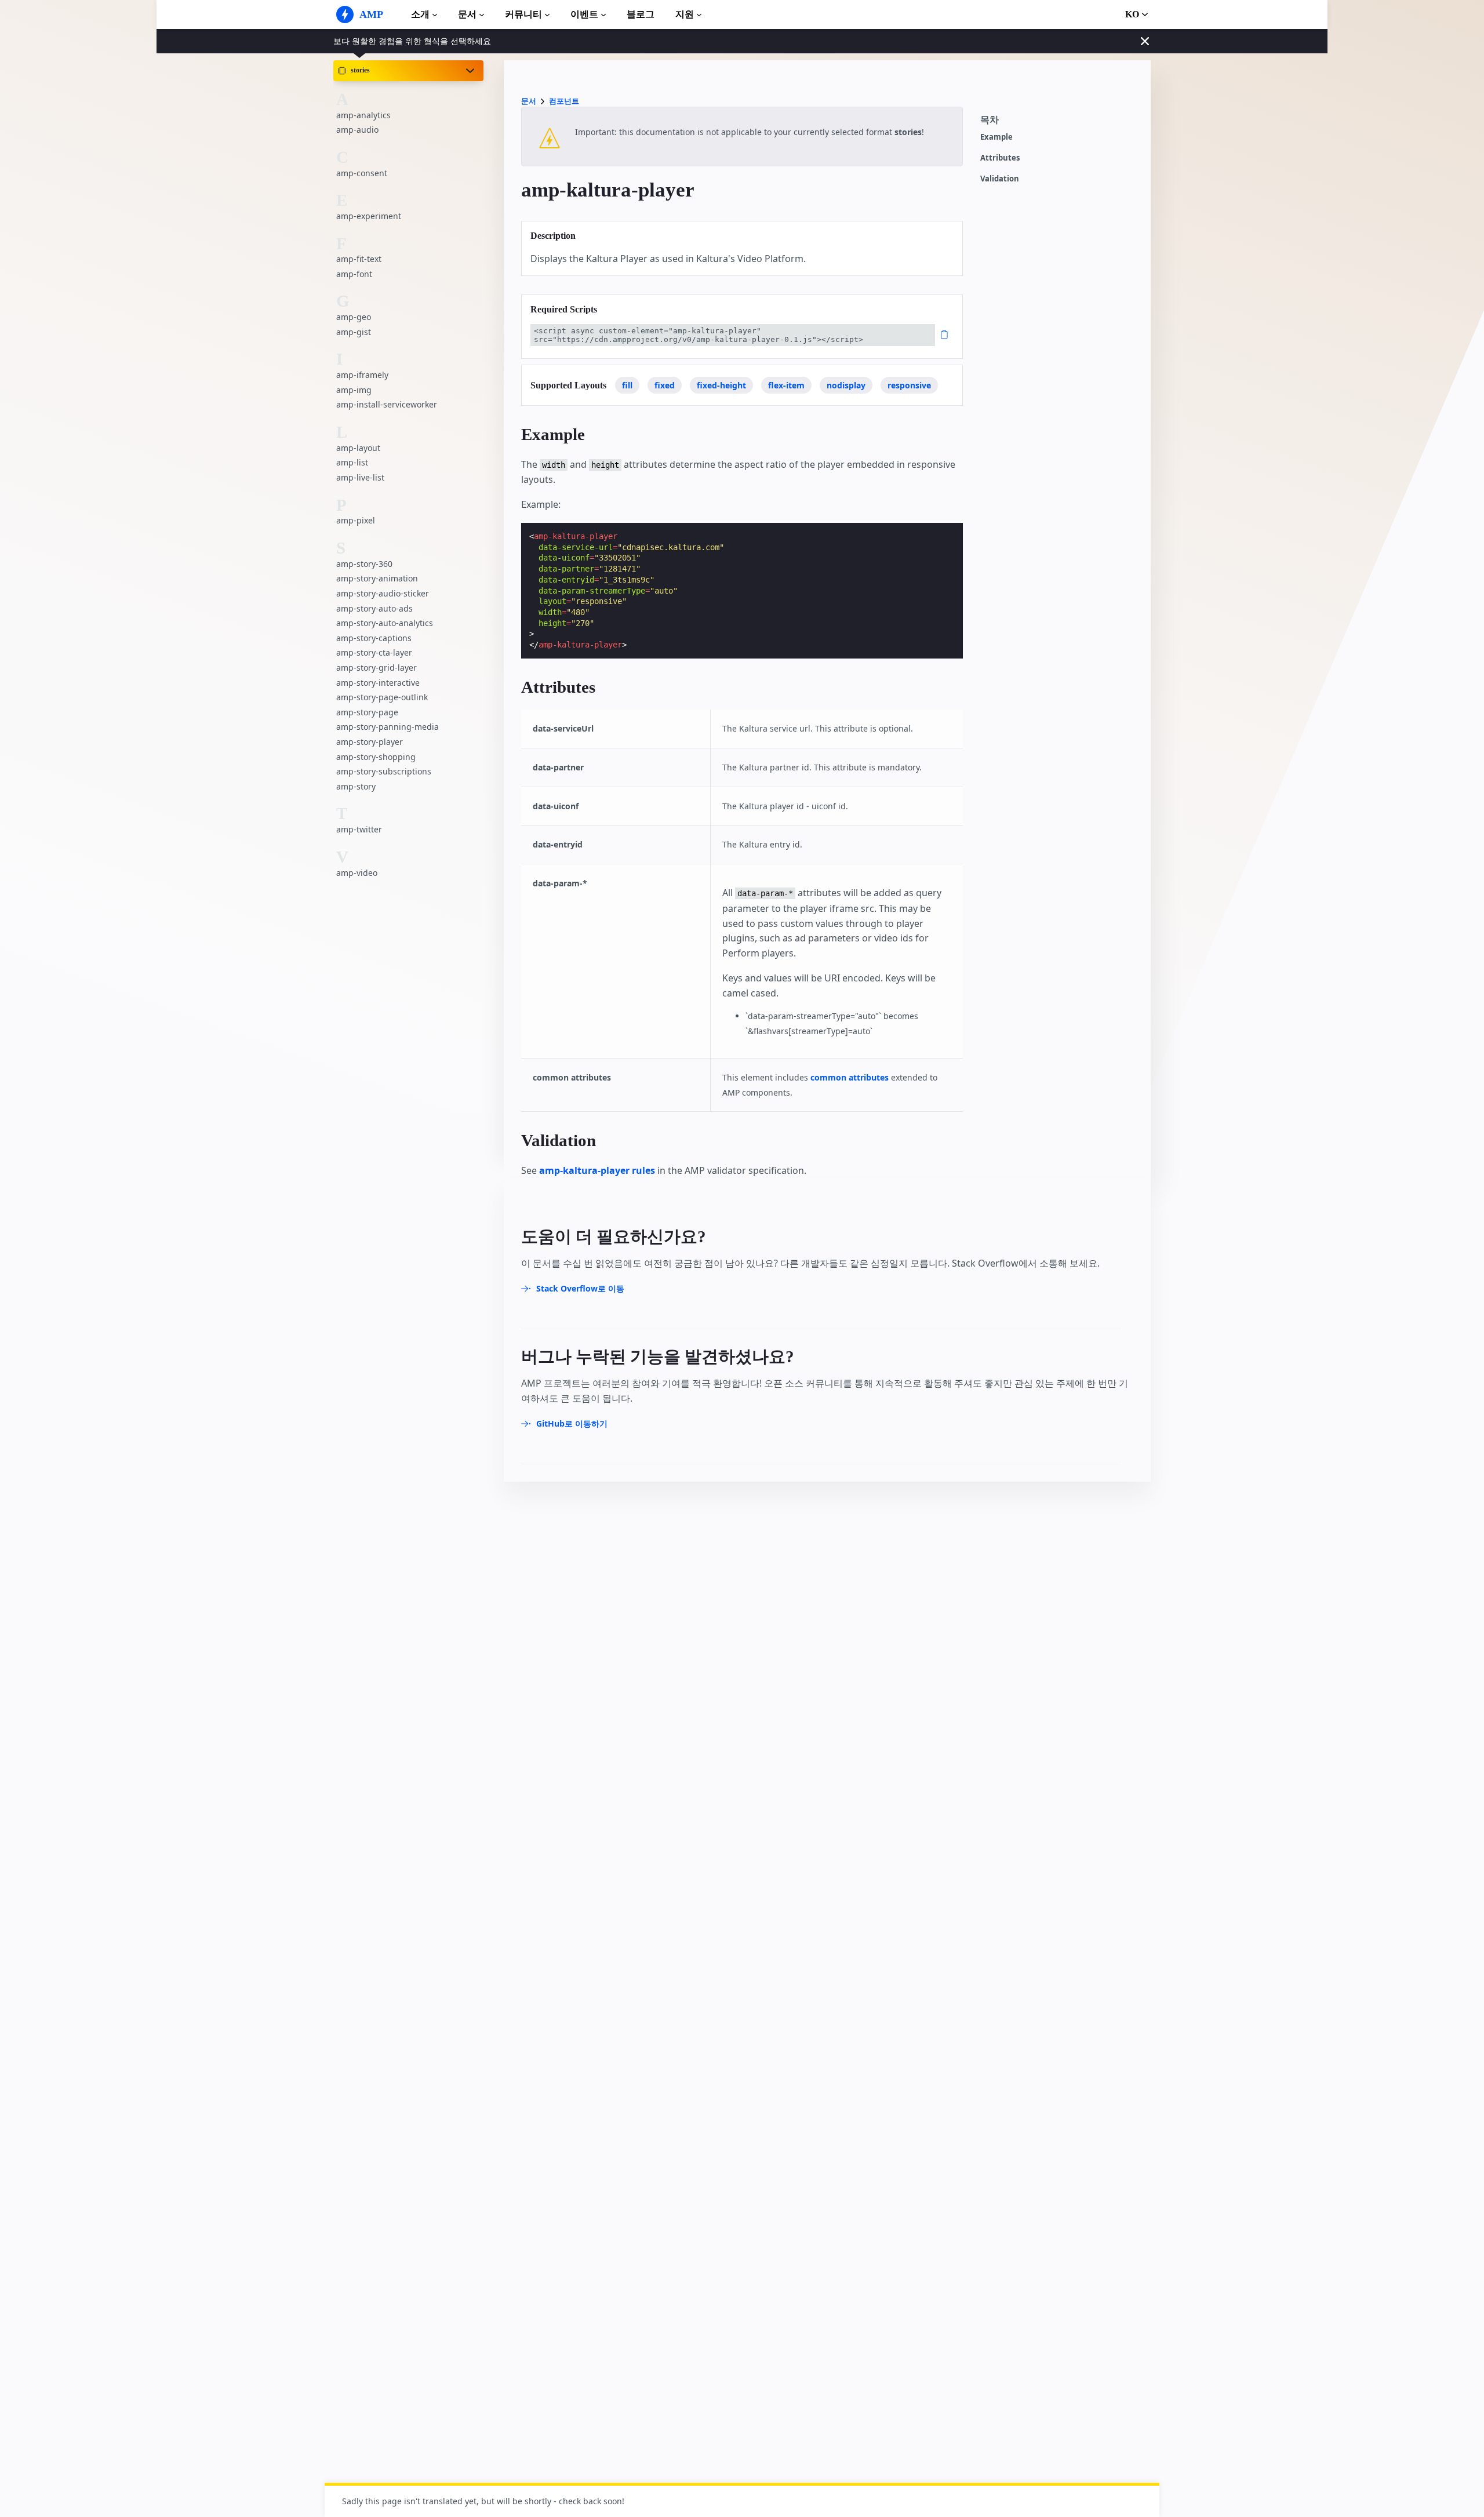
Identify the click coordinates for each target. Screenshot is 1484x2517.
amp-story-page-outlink (382, 697)
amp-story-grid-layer (377, 668)
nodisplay (846, 385)
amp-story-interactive (378, 682)
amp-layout (358, 448)
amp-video (357, 872)
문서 (467, 14)
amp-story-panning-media (388, 727)
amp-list (352, 462)
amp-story (356, 786)
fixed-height (721, 385)
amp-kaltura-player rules (597, 1170)
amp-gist (354, 332)
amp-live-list (360, 477)
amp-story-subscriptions (384, 771)
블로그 (641, 14)
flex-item (786, 385)
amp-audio (357, 130)
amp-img (354, 390)
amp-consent (362, 172)
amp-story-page (367, 712)
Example (996, 137)
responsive (909, 385)
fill (627, 385)
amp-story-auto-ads (374, 608)
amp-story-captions (374, 638)
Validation (1000, 179)
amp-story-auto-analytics (385, 623)
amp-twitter (359, 829)
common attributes (850, 1077)
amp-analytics (363, 114)
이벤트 (584, 14)
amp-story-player (370, 742)
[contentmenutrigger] (1060, 123)
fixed (665, 385)
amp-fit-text (359, 259)
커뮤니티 (523, 14)
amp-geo (354, 317)
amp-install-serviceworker (387, 404)
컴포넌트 (564, 101)
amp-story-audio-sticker (383, 593)
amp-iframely (362, 375)
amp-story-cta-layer (374, 652)
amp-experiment (369, 216)
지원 (685, 14)
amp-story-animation (377, 578)
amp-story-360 (364, 564)
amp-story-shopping (376, 756)
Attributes (1000, 158)
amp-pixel (356, 520)
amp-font (354, 274)
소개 (420, 14)
